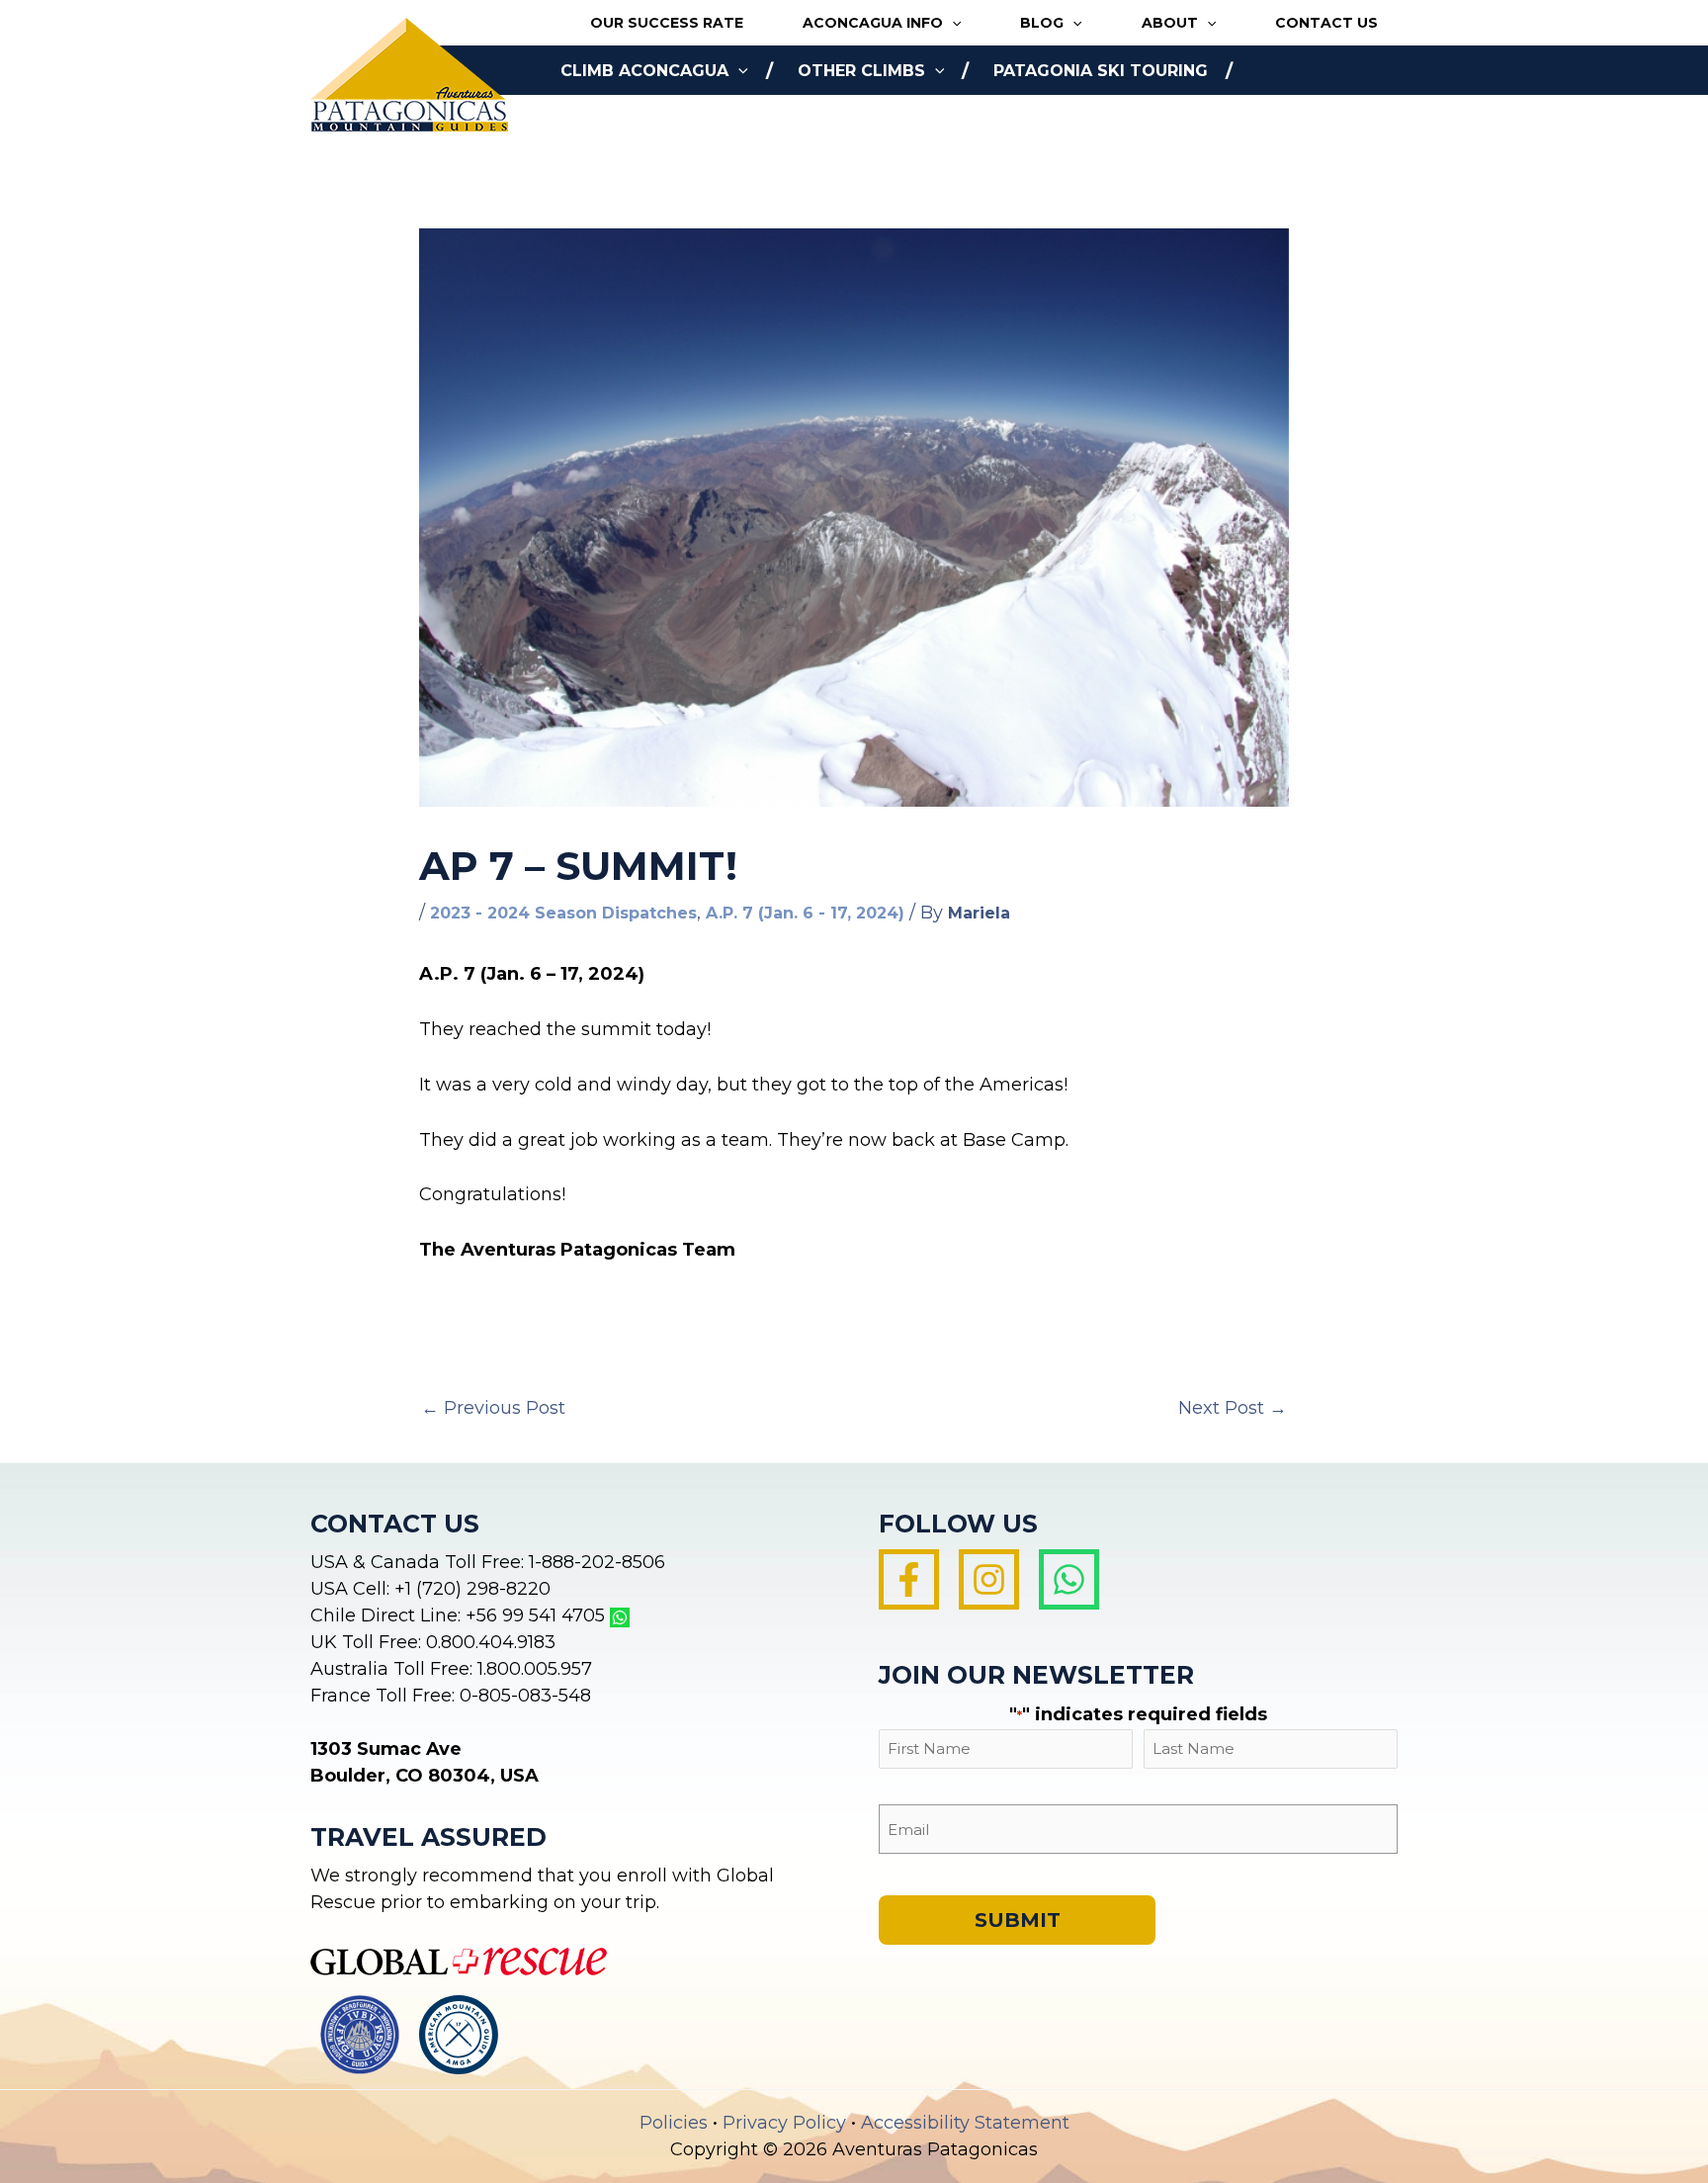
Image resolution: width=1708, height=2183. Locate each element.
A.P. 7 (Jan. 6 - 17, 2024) (805, 913)
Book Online (620, 120)
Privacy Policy (784, 2123)
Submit (1018, 1920)
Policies (674, 2123)
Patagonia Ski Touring (1101, 71)
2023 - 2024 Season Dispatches (563, 913)
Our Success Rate (667, 23)
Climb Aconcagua (644, 71)
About (1170, 23)
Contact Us (1326, 23)
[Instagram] (989, 1579)
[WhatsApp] (1069, 1579)
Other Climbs (861, 71)
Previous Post (493, 1408)
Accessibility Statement (965, 2123)
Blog (1042, 23)
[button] (952, 23)
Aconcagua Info (873, 23)
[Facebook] (909, 1579)
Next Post (1233, 1408)
